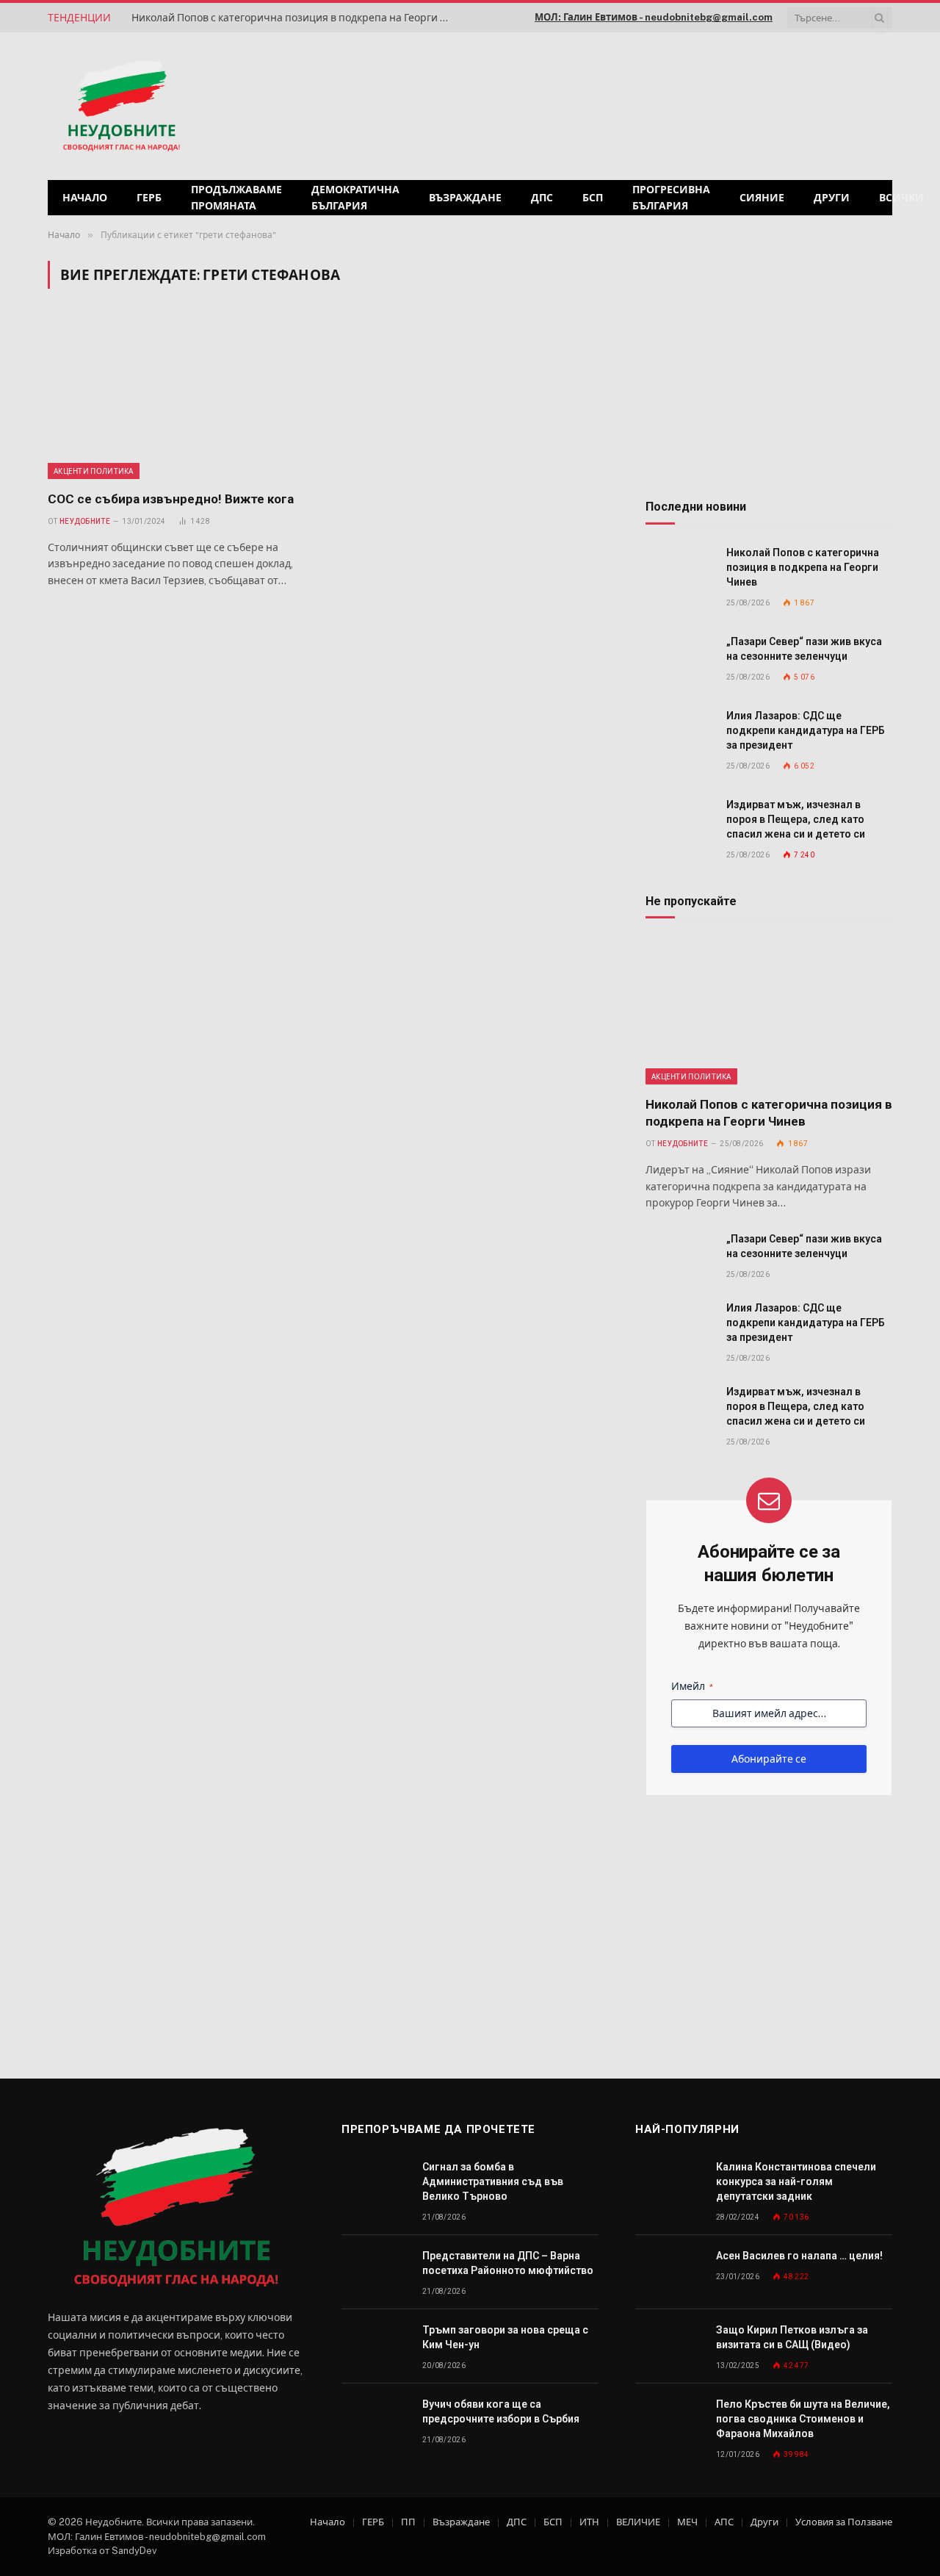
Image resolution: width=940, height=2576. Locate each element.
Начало (85, 198)
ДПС (542, 198)
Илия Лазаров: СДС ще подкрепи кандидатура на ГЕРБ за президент (806, 730)
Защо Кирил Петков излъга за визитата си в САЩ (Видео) (792, 2337)
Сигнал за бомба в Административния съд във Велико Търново (493, 2181)
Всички (901, 198)
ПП (408, 2522)
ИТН (589, 2522)
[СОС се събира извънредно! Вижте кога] (182, 398)
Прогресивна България (671, 198)
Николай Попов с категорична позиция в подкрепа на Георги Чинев (297, 18)
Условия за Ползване (844, 2522)
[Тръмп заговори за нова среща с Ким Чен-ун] (375, 2346)
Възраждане (465, 198)
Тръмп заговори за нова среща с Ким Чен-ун (505, 2337)
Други (832, 198)
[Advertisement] (704, 104)
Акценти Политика (94, 471)
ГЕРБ (149, 198)
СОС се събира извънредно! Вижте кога (171, 499)
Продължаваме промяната (236, 198)
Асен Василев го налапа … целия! (799, 2256)
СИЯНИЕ (762, 198)
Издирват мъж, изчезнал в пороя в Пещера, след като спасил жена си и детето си (796, 819)
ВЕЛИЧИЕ (638, 2522)
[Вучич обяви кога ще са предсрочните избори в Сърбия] (375, 2421)
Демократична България (355, 198)
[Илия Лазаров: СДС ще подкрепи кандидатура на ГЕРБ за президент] (679, 732)
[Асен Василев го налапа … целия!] (669, 2272)
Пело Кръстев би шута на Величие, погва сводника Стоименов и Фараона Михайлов (803, 2419)
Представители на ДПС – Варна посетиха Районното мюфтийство (508, 2263)
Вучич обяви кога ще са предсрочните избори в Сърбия (501, 2411)
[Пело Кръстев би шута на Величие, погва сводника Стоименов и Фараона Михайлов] (669, 2421)
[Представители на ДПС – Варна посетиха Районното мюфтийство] (375, 2272)
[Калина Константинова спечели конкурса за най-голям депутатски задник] (669, 2183)
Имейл (692, 1686)
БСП (593, 198)
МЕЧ (687, 2522)
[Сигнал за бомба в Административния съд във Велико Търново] (375, 2183)
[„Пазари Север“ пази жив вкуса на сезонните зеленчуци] (679, 658)
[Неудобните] (122, 107)
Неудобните (85, 521)
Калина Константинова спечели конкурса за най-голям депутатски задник (796, 2181)
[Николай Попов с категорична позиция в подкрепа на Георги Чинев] (679, 569)
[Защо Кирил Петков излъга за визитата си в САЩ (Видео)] (669, 2346)
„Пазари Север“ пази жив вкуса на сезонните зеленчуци (804, 649)
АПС (724, 2522)
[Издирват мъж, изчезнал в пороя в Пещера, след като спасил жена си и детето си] (679, 821)
